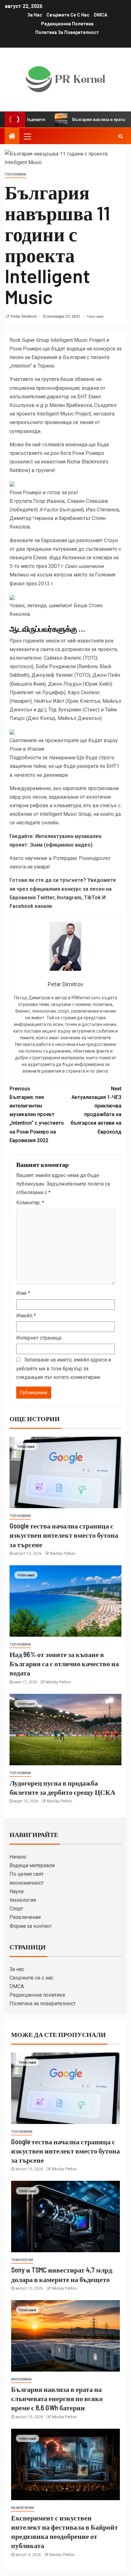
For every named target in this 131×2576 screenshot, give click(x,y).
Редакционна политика (67, 24)
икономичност (27, 1883)
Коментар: (30, 1203)
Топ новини (15, 174)
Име (23, 1293)
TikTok (92, 898)
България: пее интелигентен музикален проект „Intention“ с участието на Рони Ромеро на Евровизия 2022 (37, 1115)
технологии (22, 2260)
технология (23, 1900)
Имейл (26, 1316)
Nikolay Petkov (63, 1554)
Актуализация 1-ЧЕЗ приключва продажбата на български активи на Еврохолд (96, 1110)
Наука (17, 1891)
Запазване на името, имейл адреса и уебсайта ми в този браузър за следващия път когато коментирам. (64, 1368)
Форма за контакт (31, 1926)
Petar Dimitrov (24, 316)
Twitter (46, 898)
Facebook (21, 906)
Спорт (16, 1909)
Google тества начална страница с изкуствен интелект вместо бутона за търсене (64, 1535)
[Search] (121, 136)
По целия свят (27, 1874)
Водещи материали (32, 1865)
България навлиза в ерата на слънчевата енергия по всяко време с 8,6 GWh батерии (57, 2398)
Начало (18, 1857)
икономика (21, 2379)
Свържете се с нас (68, 15)
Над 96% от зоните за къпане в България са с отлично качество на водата (64, 1664)
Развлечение (25, 1917)
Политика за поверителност (67, 32)
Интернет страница (39, 1338)
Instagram (69, 898)
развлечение (23, 2508)
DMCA (100, 15)
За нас (35, 15)
